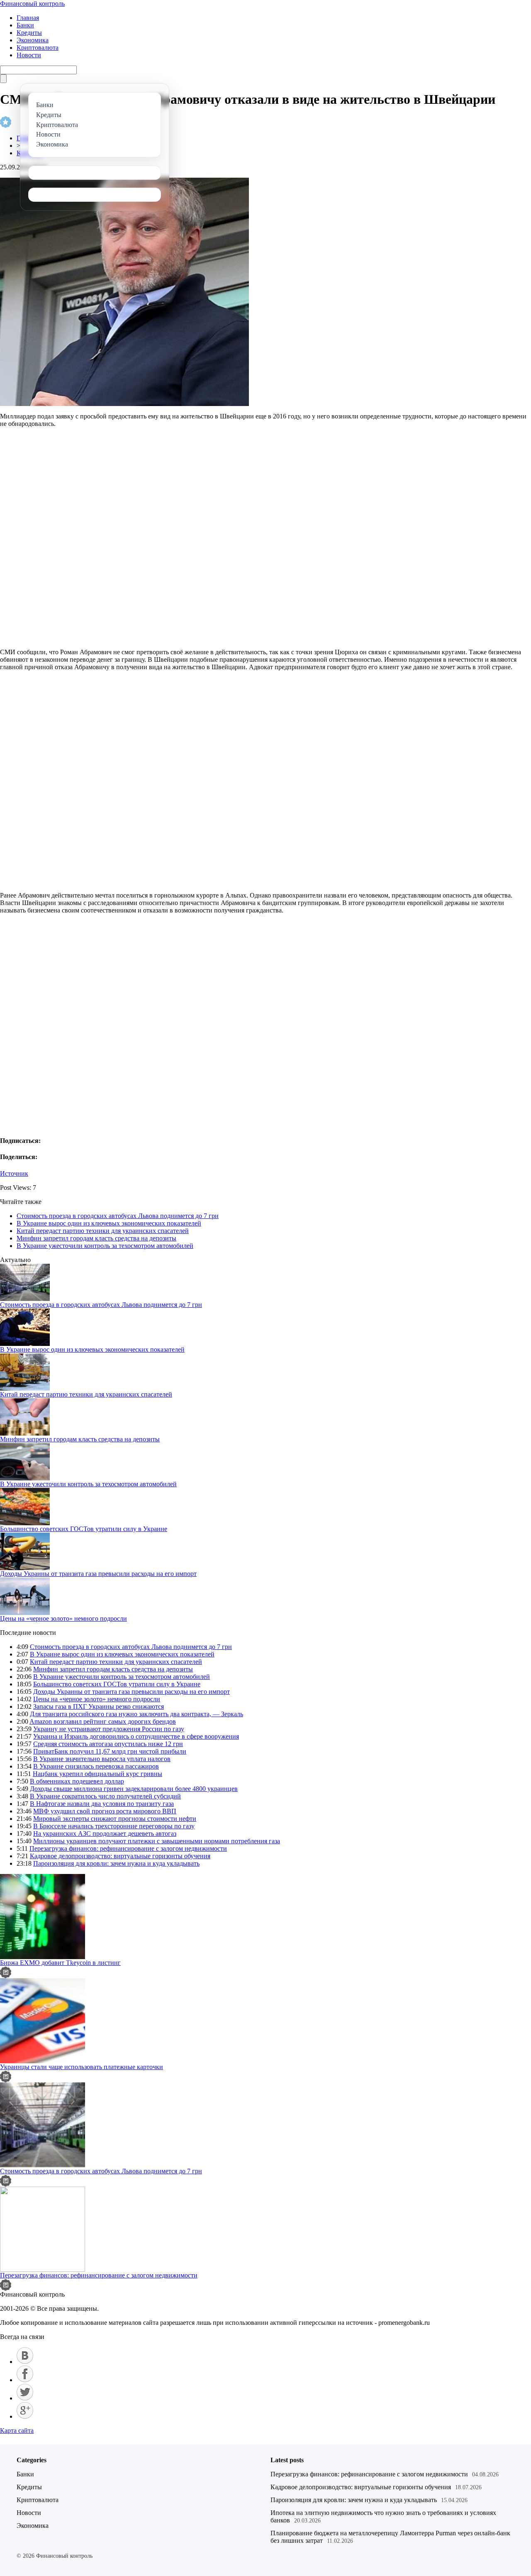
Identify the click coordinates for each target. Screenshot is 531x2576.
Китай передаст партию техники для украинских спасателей (103, 1231)
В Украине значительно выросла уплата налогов (102, 1759)
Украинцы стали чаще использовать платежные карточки (82, 2067)
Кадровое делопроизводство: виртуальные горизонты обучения (120, 1856)
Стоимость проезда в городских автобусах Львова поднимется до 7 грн (118, 1216)
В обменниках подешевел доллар (77, 1781)
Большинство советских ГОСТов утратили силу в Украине (84, 1529)
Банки (25, 25)
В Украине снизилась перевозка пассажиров (96, 1766)
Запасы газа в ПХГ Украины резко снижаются (99, 1706)
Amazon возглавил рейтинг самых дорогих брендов (103, 1721)
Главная (28, 18)
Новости (29, 55)
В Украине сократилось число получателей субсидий (105, 1796)
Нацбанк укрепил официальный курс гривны (97, 1774)
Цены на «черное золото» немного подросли (63, 1618)
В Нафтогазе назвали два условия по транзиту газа (102, 1804)
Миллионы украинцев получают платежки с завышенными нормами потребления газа (157, 1841)
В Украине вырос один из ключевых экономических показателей (109, 1223)
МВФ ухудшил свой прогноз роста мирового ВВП (105, 1811)
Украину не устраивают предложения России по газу (109, 1729)
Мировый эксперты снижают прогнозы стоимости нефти (115, 1819)
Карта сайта (17, 2430)
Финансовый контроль (32, 4)
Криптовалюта (38, 48)
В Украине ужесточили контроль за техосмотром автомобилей (105, 1246)
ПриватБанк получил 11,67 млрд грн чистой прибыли (110, 1751)
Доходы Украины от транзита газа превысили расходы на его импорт (98, 1574)
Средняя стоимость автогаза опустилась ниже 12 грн (108, 1744)
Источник (14, 1173)
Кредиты (29, 33)
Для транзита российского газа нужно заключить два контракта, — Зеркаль (136, 1714)
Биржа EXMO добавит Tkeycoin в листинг (60, 1963)
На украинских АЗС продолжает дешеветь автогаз (105, 1834)
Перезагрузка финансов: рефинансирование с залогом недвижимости (128, 1848)
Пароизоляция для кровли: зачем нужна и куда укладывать (116, 1863)
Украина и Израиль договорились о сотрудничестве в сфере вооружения (136, 1736)
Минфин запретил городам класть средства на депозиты (96, 1238)
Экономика (33, 40)
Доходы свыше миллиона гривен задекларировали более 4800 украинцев (134, 1789)
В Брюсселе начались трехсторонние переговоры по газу (114, 1826)
